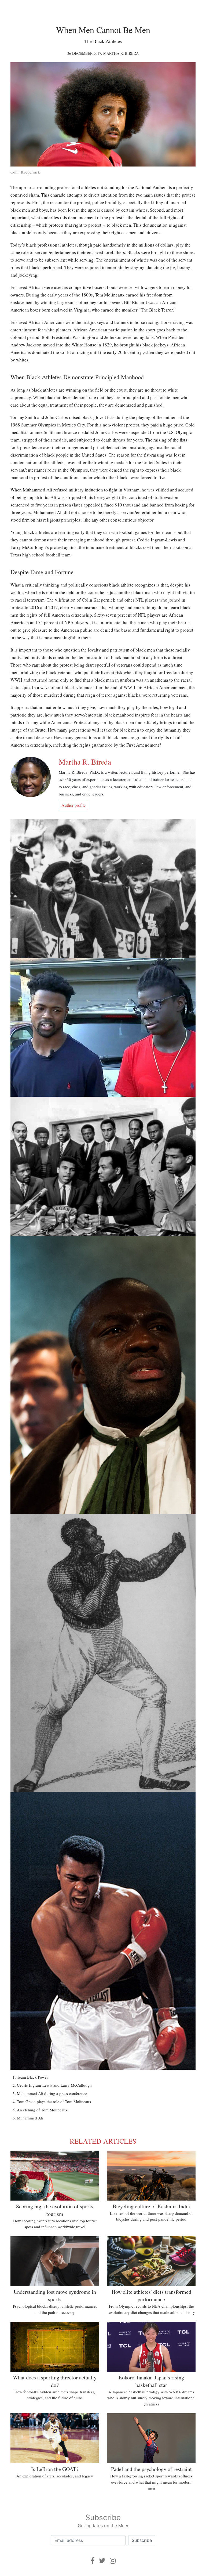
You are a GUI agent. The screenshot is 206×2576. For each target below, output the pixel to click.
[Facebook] (93, 2561)
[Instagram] (113, 2561)
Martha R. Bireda (121, 53)
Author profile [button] (73, 805)
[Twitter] (102, 2561)
